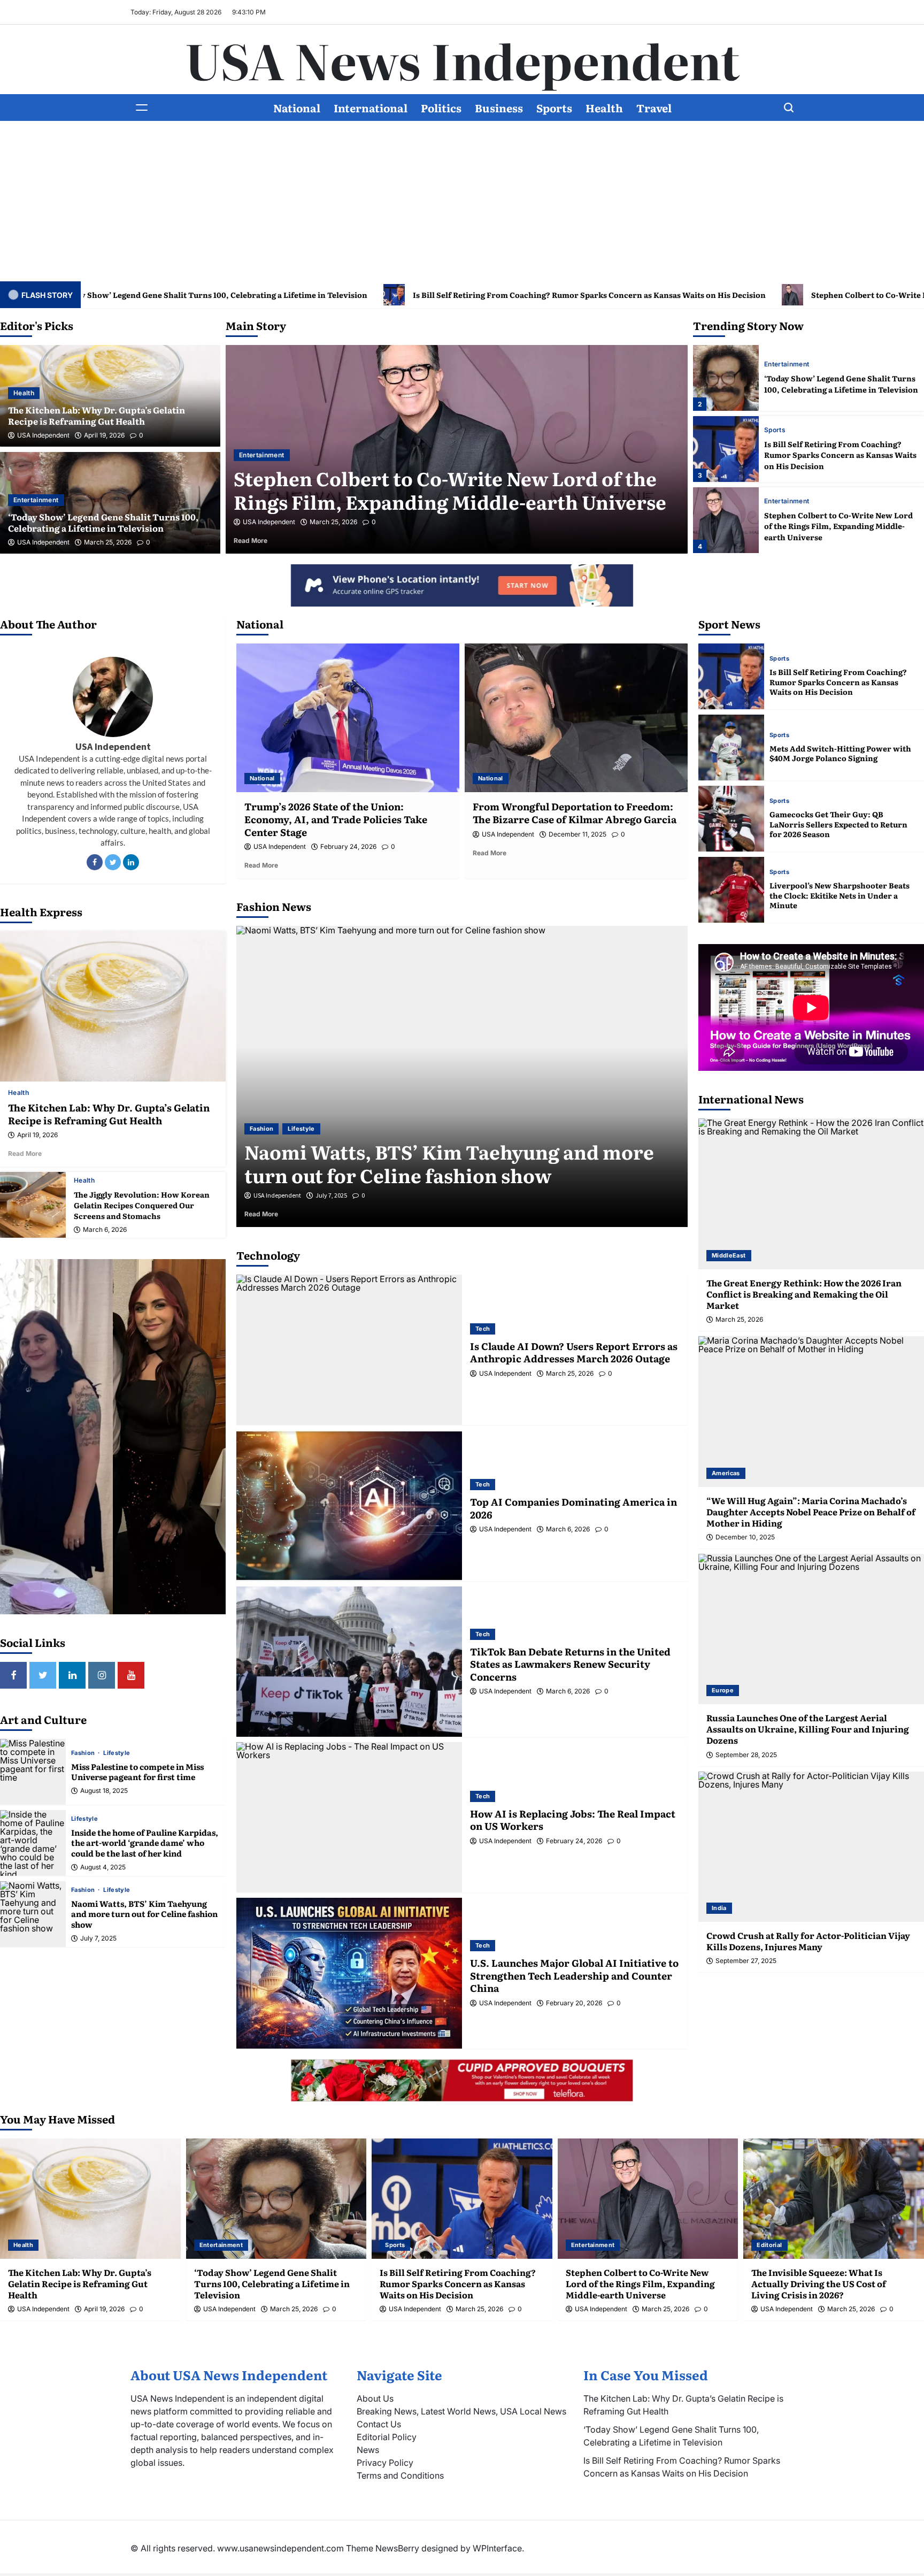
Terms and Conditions (400, 2475)
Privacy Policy (385, 2463)
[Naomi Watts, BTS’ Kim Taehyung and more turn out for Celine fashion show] (33, 1914)
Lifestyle (117, 1753)
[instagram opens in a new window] (102, 1675)
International (371, 108)
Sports (554, 108)
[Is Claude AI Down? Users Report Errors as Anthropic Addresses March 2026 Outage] (349, 1350)
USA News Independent (462, 59)
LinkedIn (131, 862)
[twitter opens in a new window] (43, 1675)
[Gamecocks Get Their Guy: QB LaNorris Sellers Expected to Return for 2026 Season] (731, 819)
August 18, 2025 (104, 1791)
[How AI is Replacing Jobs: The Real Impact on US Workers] (349, 1817)
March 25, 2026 (108, 542)
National (297, 108)
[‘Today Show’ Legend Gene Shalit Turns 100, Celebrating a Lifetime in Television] (276, 2199)
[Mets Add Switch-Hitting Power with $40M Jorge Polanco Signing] (731, 747)
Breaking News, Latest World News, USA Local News (461, 2411)
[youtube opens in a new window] (131, 1675)
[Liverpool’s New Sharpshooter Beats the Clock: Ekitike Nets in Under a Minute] (731, 890)
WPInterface (497, 2548)
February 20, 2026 (574, 2003)
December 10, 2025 (745, 1537)
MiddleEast (729, 1255)
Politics (441, 108)
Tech (483, 1329)
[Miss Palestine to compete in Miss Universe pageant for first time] (33, 1772)
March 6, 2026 (105, 1230)
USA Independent (43, 435)
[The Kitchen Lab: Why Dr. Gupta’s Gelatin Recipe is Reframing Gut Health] (113, 1006)
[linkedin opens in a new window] (72, 1675)
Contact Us (379, 2424)
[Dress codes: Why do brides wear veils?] (462, 1076)
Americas (726, 1473)
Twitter (113, 862)
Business (499, 108)
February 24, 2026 (348, 847)
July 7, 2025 (98, 1938)
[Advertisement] (462, 201)
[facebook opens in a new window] (13, 1675)
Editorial (252, 455)
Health (604, 108)
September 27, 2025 (746, 1961)
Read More (265, 540)
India (719, 1908)
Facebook (95, 862)
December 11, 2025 (577, 834)
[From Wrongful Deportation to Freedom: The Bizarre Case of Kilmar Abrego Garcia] (576, 718)
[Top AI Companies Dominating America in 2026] (349, 1505)
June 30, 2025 (334, 1195)
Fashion (84, 1753)
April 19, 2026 (104, 435)
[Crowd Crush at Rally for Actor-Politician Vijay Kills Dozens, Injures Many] (811, 1847)
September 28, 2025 (746, 1755)
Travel (654, 108)
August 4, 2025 (103, 1867)
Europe (723, 1690)
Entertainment (36, 500)
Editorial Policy (387, 2437)
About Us (375, 2398)
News (368, 2450)
